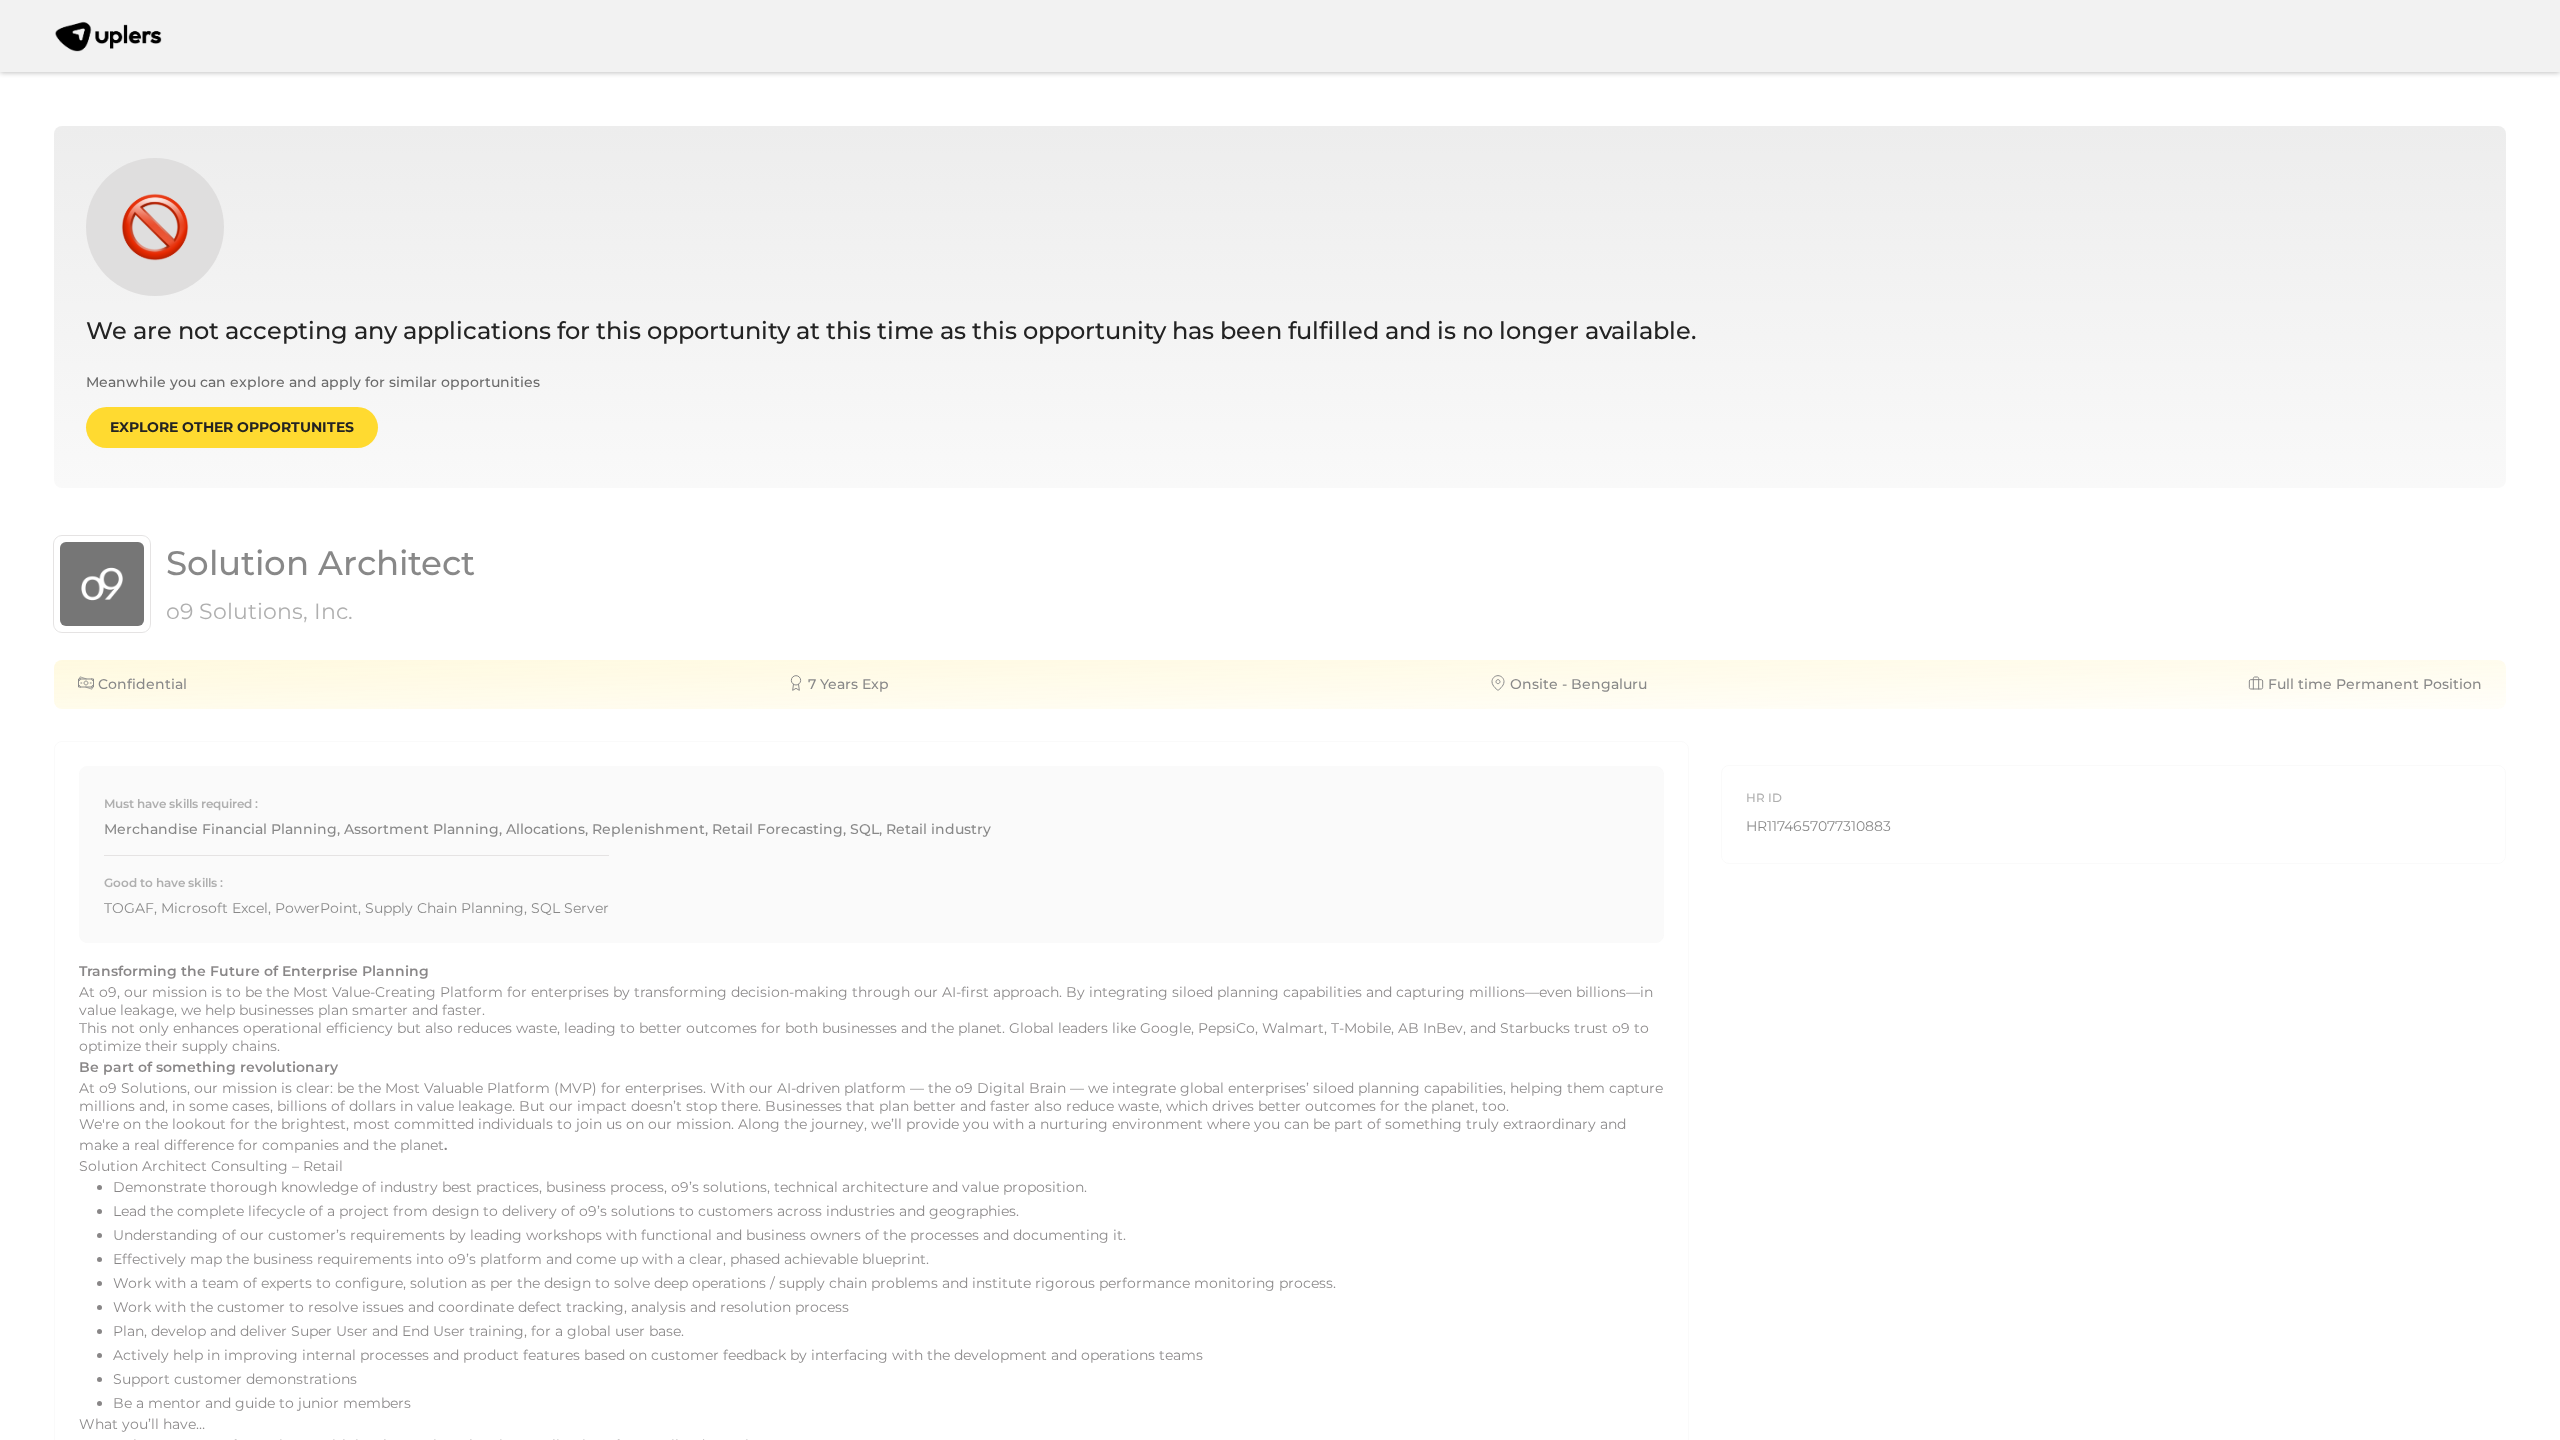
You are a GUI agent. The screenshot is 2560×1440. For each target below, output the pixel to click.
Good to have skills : (163, 882)
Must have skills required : (181, 803)
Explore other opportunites (232, 427)
